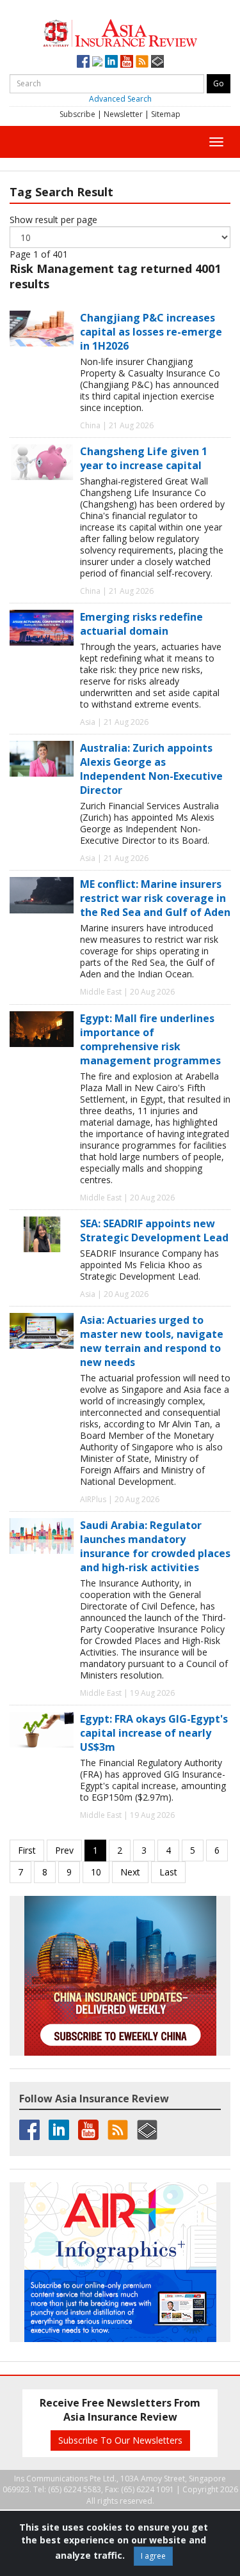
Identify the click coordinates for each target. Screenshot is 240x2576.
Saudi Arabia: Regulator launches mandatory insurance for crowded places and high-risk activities (155, 1546)
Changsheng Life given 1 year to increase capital (144, 458)
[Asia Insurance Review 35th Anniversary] (120, 32)
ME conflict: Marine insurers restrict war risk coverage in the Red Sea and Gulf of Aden (155, 898)
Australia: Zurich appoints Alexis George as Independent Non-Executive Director (151, 769)
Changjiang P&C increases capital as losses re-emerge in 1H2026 (151, 332)
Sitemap (166, 114)
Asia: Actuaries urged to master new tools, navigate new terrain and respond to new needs (152, 1341)
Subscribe (77, 114)
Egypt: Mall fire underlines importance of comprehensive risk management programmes (150, 1039)
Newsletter (123, 114)
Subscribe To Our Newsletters (120, 2440)
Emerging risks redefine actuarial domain (141, 624)
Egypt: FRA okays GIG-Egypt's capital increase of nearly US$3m (154, 1733)
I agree (153, 2556)
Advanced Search (120, 99)
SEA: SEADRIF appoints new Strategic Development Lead (154, 1230)
